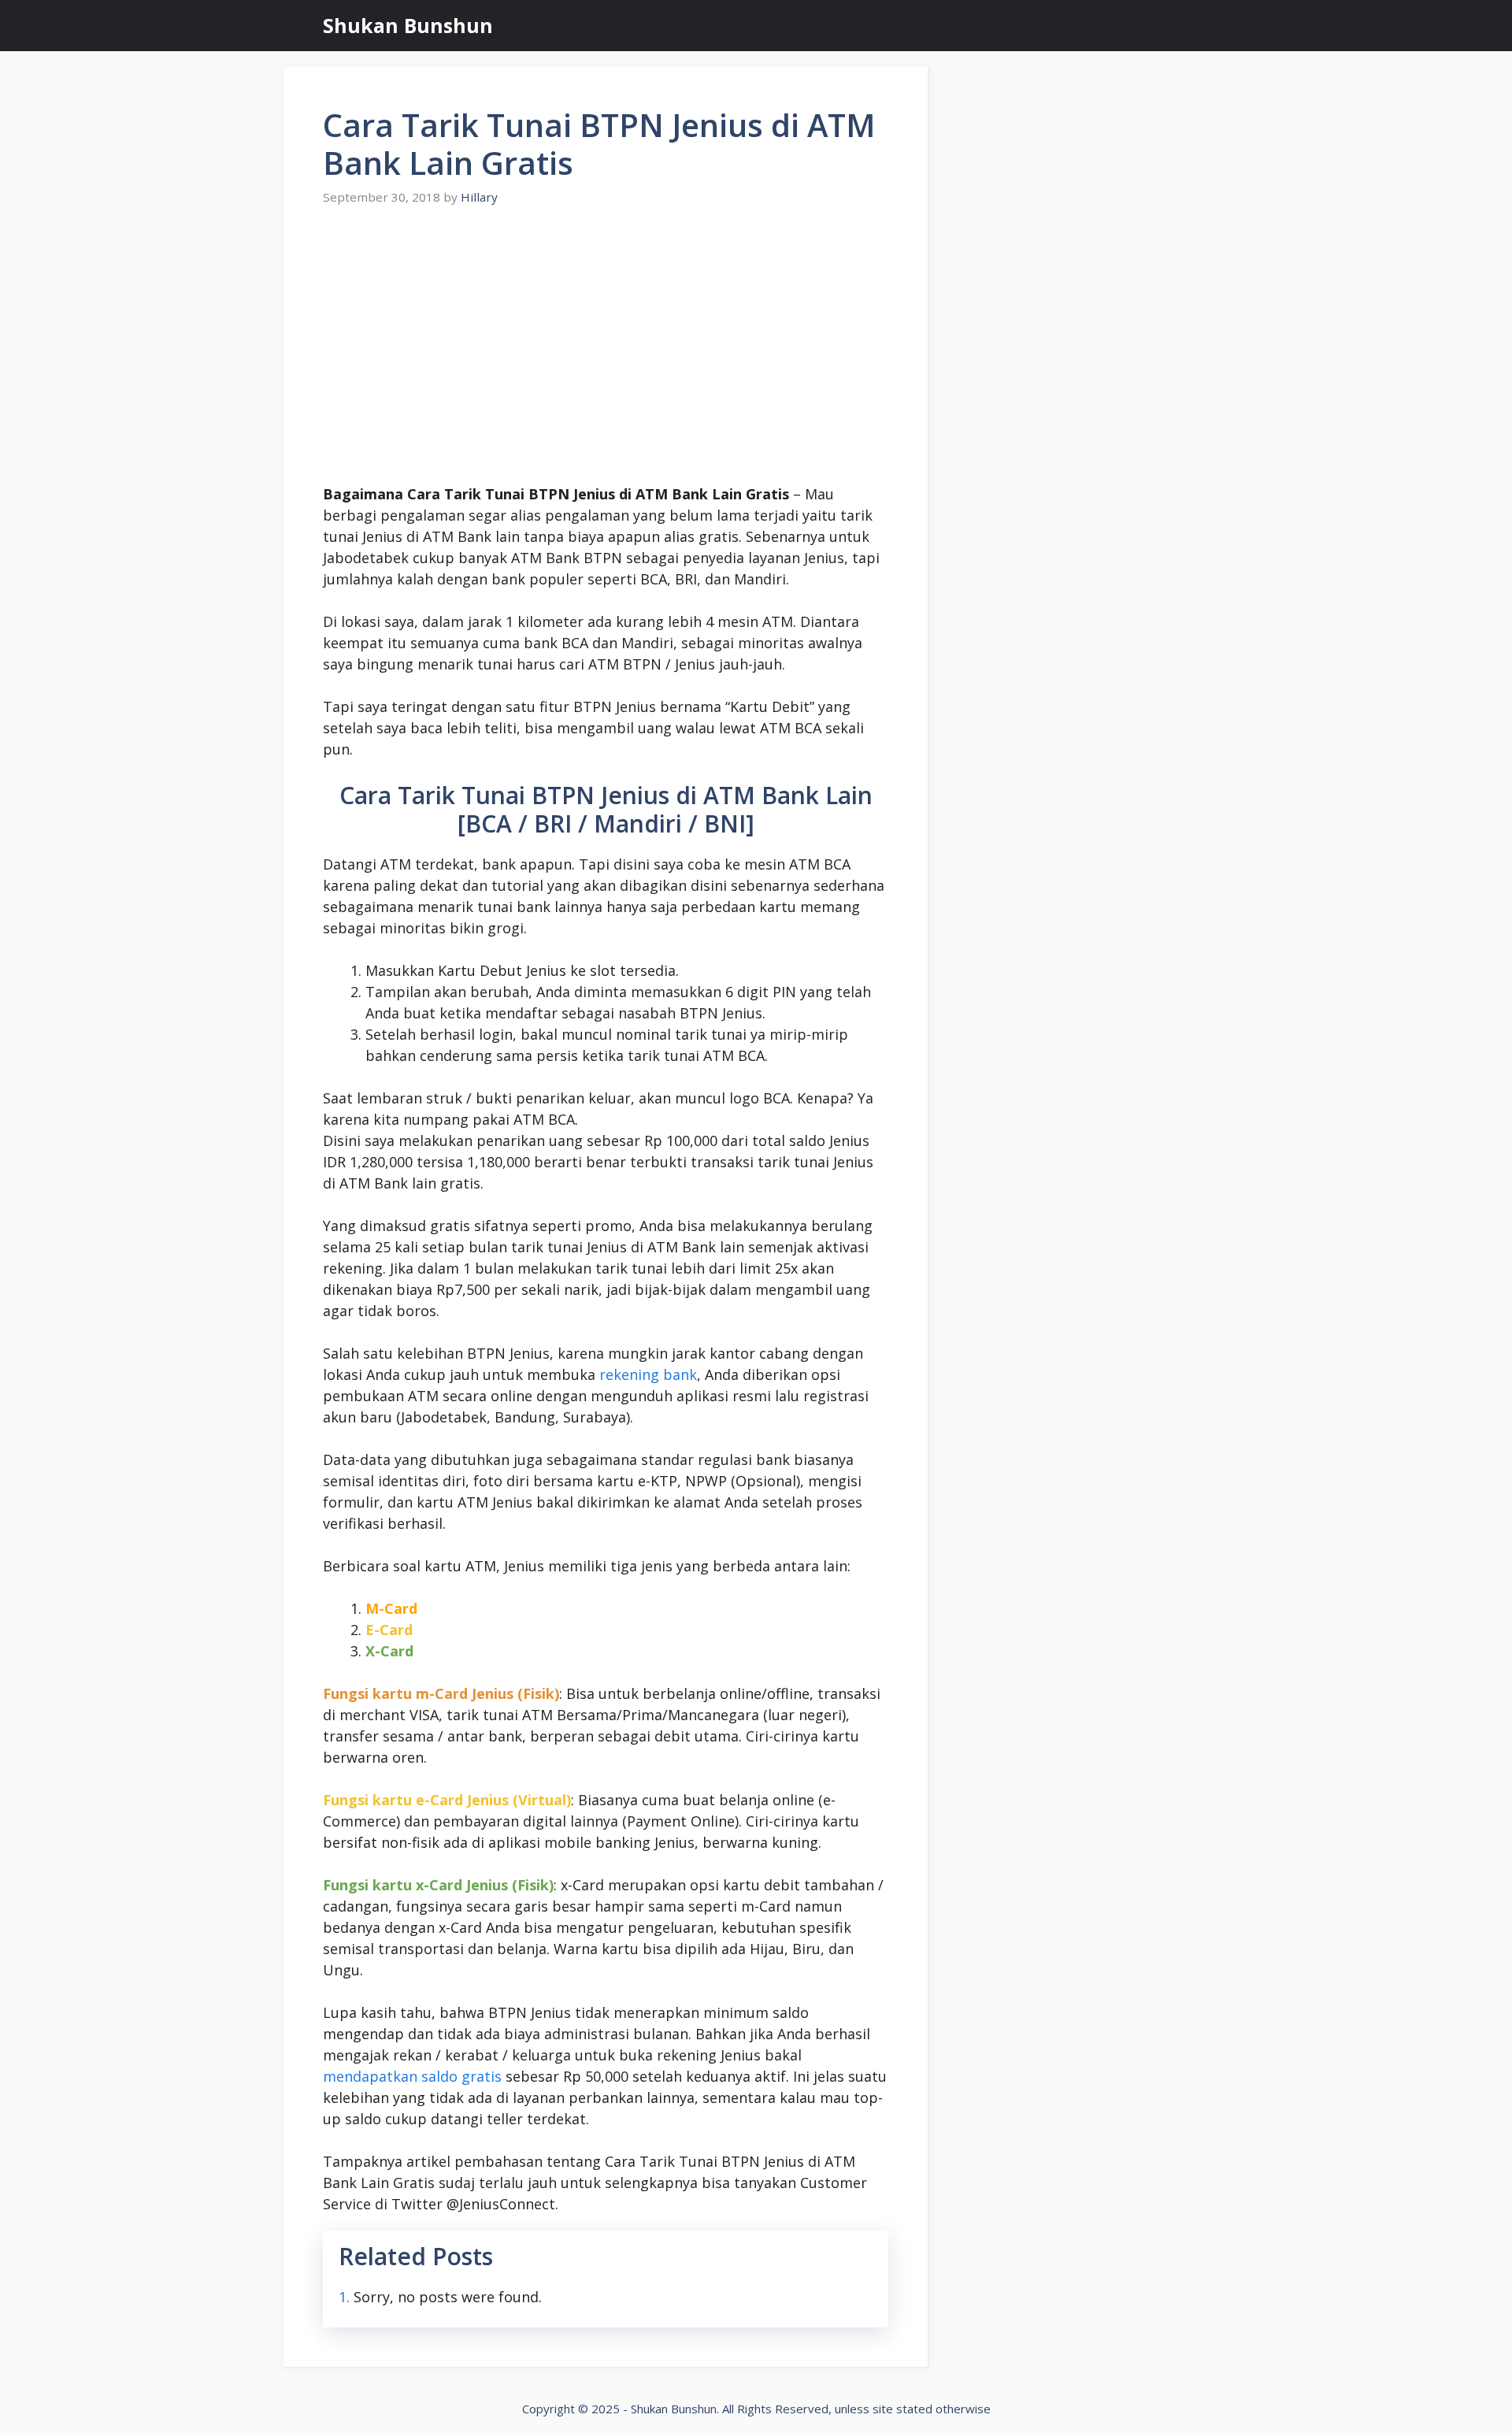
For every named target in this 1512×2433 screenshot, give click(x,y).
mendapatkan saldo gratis (412, 2076)
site (883, 2409)
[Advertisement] (606, 345)
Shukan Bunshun (408, 25)
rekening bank (648, 1374)
